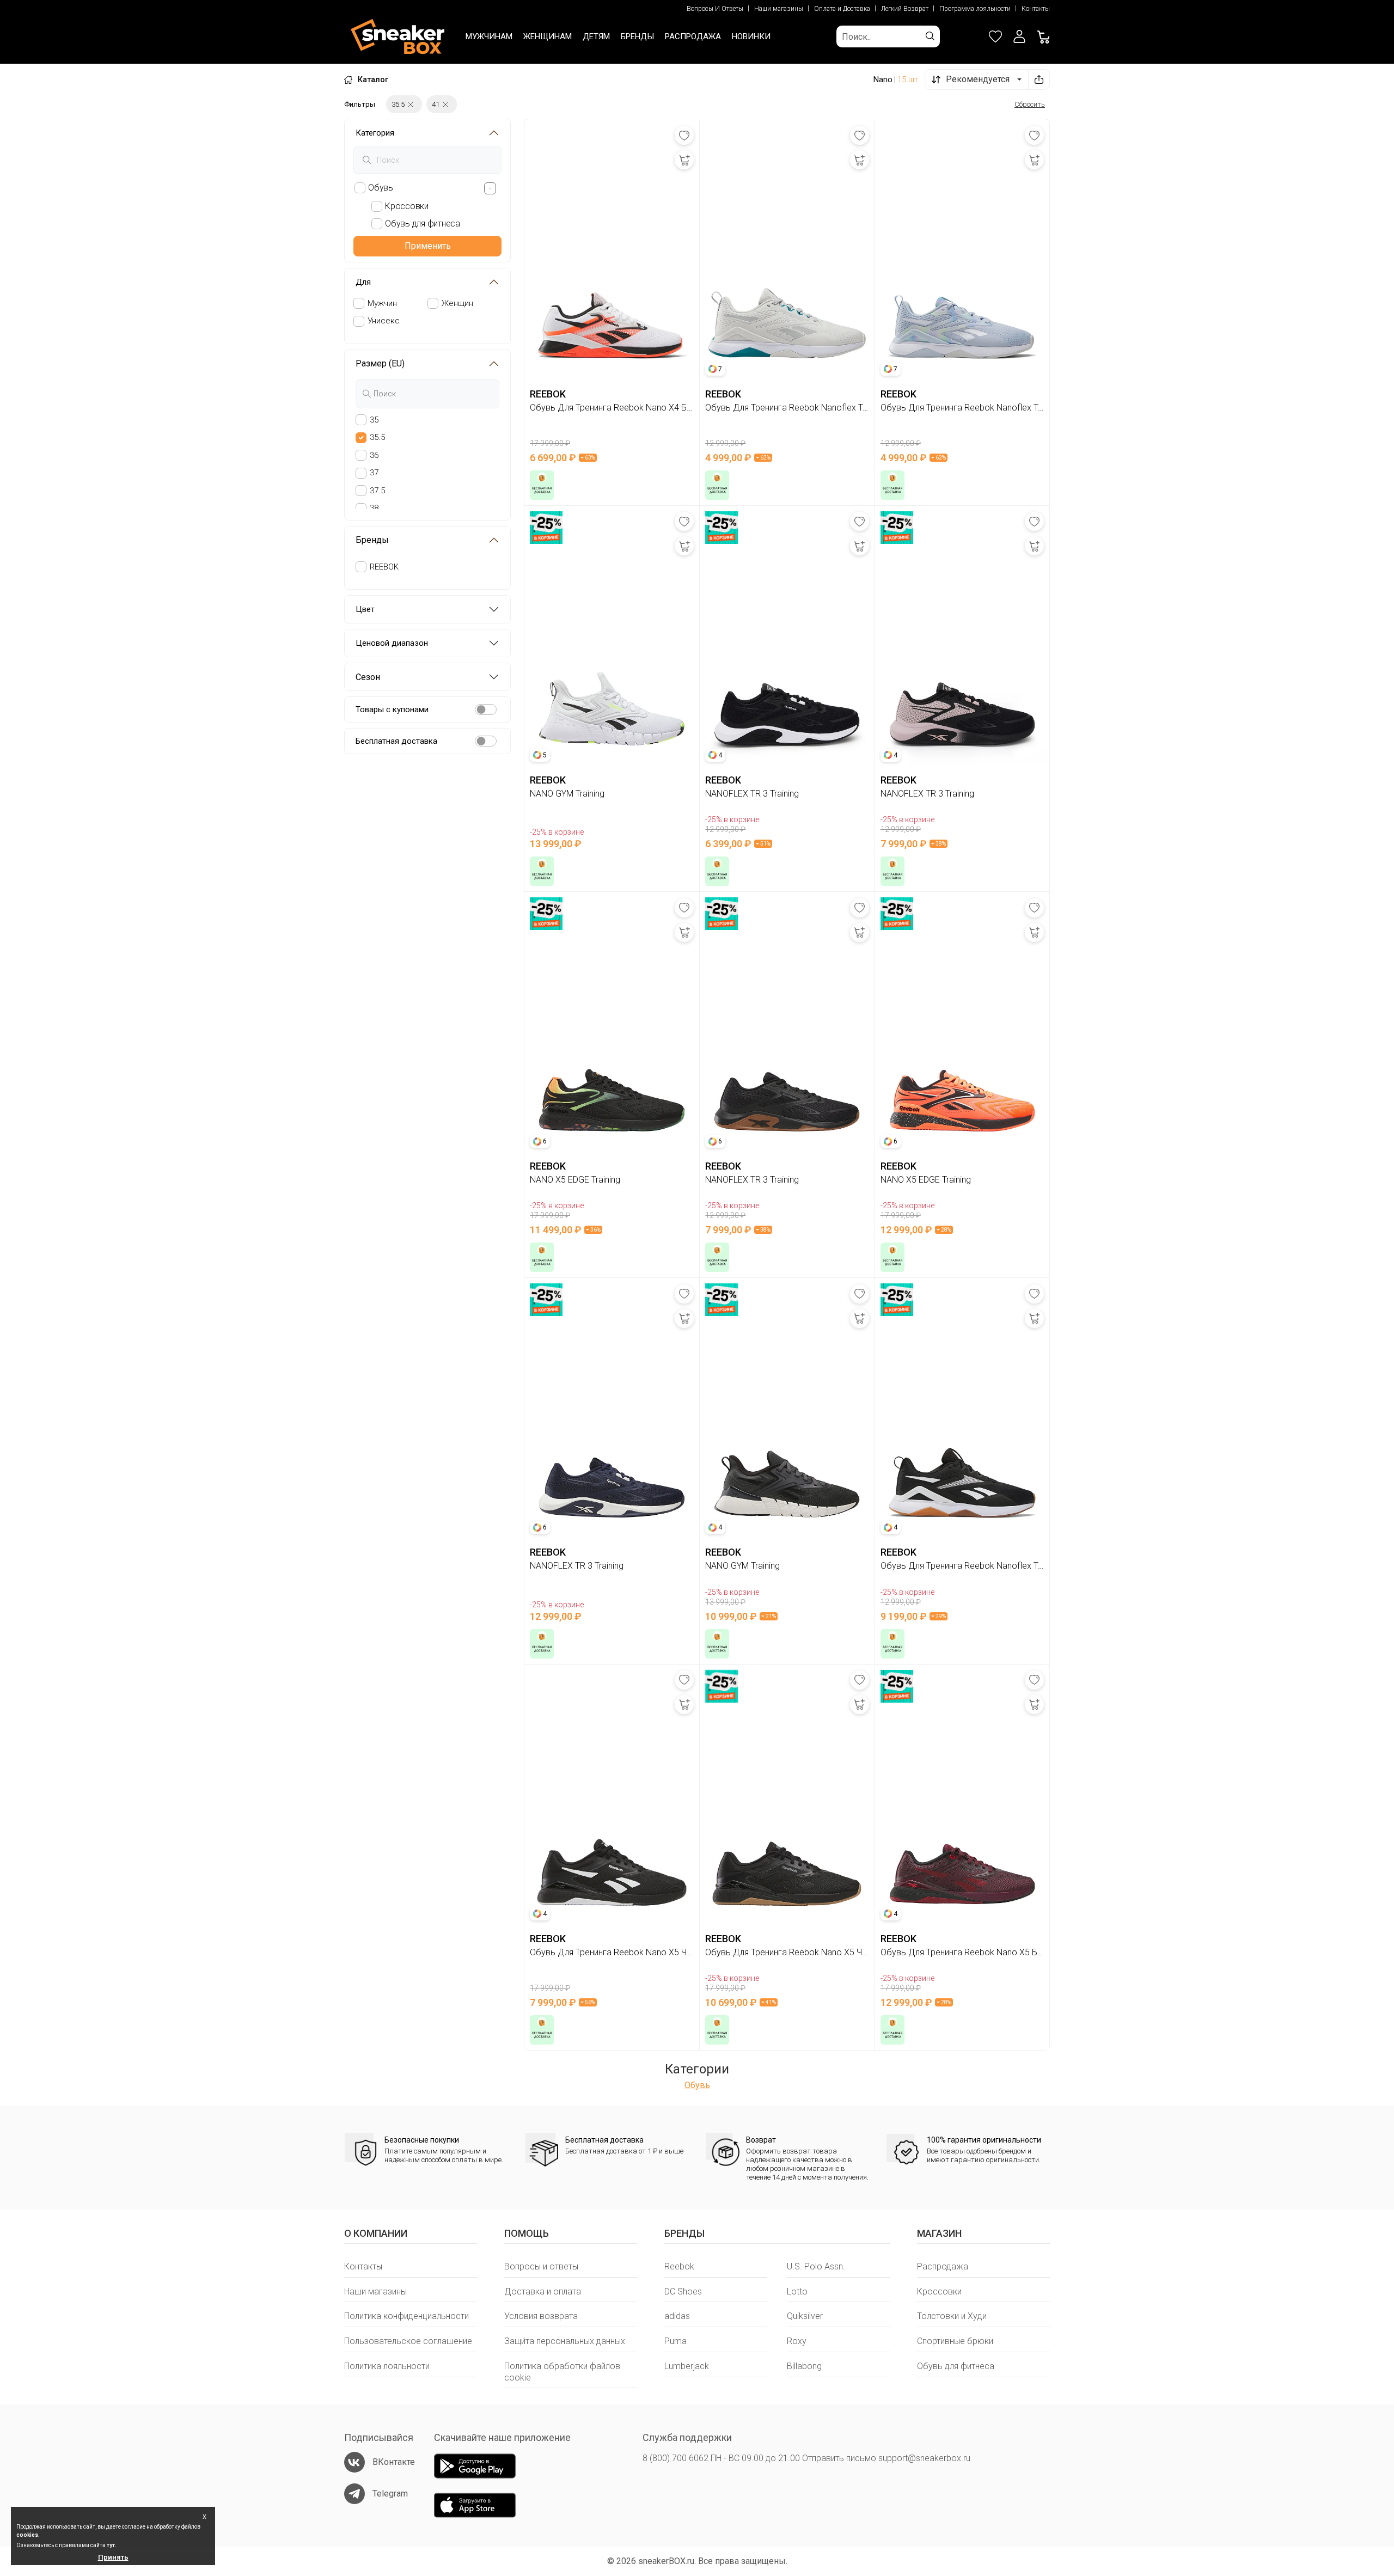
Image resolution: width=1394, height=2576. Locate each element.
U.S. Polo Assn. (816, 2266)
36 (374, 455)
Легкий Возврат (905, 9)
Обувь (697, 2085)
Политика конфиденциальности (406, 2316)
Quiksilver (805, 2316)
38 (374, 508)
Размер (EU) (380, 363)
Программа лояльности (975, 9)
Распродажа (943, 2266)
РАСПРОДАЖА (693, 36)
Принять (113, 2557)
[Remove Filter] (411, 104)
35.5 (377, 437)
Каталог (373, 79)
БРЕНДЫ (637, 36)
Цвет (365, 609)
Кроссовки (939, 2292)
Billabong (804, 2366)
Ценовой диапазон (392, 643)
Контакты (1036, 9)
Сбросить (1030, 104)
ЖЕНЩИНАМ (548, 36)
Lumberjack (687, 2366)
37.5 (377, 491)
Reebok (679, 2266)
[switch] (486, 709)
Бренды (372, 540)
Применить (428, 246)
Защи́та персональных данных (565, 2341)
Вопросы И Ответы (715, 9)
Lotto (797, 2292)
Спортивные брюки (955, 2341)
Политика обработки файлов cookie (562, 2372)
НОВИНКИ (751, 36)
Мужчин (382, 303)
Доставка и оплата (543, 2292)
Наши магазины (779, 9)
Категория (375, 133)
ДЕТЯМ (596, 36)
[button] (1019, 36)
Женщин (457, 303)
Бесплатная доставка (396, 741)
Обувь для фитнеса (956, 2366)
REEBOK (384, 567)
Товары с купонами (392, 709)
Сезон (368, 677)
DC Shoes (683, 2292)
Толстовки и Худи (952, 2316)
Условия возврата (541, 2316)
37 (374, 473)
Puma (675, 2341)
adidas (677, 2316)
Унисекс (384, 321)
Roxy (797, 2341)
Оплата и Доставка (842, 9)
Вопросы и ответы (541, 2266)
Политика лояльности (387, 2366)
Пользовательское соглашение (408, 2341)
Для (363, 282)
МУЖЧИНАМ (489, 36)
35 (374, 420)
